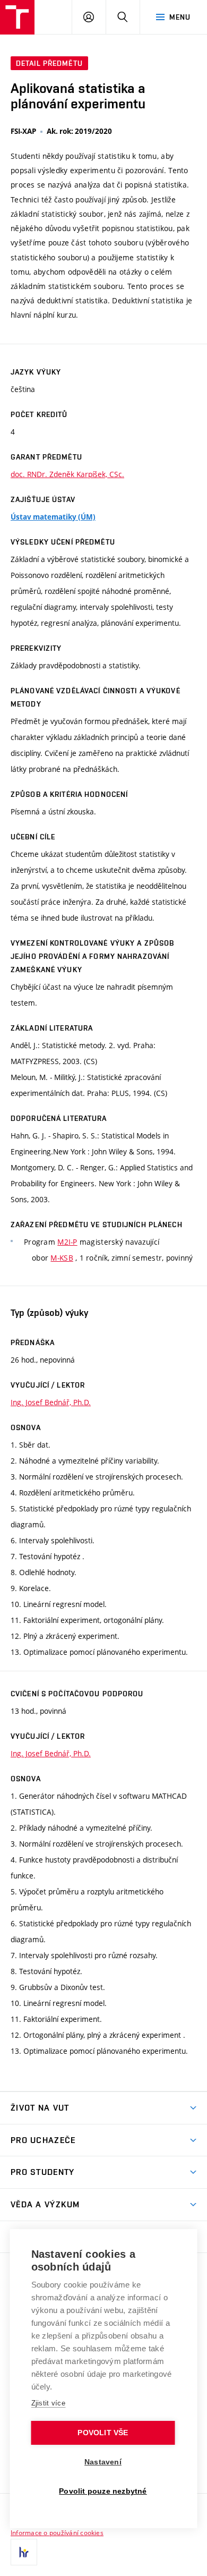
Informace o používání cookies (57, 2532)
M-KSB (62, 1258)
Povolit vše (103, 2433)
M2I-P (67, 1242)
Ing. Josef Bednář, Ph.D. (51, 1402)
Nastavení (103, 2462)
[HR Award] (24, 2552)
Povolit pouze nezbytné (103, 2491)
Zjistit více (49, 2403)
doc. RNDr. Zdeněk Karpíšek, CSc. (67, 474)
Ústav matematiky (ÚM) (53, 517)
